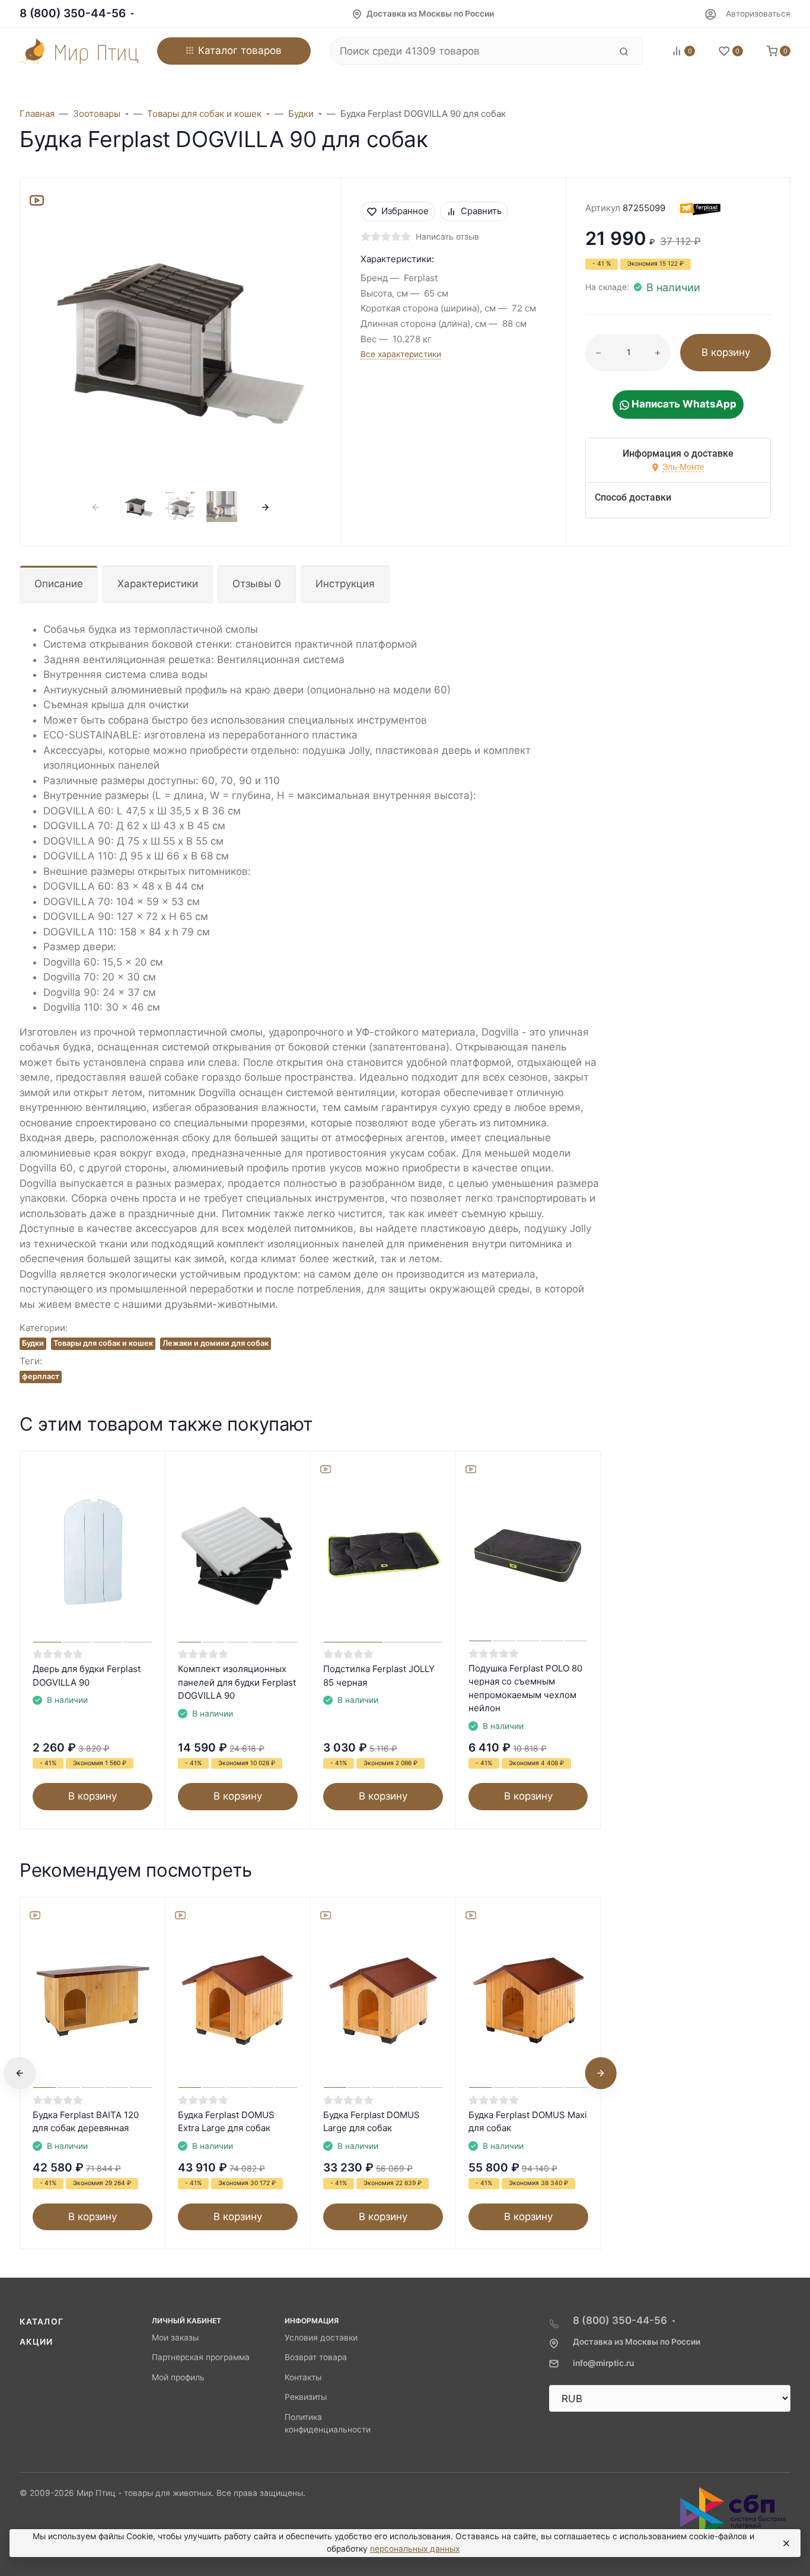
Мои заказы (175, 2338)
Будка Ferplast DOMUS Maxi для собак (528, 2122)
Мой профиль (178, 2377)
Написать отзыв (447, 237)
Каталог (42, 2322)
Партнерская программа (201, 2357)
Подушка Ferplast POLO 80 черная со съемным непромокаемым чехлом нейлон (525, 1688)
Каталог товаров (240, 50)
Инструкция (345, 584)
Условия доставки (321, 2338)
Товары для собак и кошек (103, 1343)
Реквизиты (306, 2397)
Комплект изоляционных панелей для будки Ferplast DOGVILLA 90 (237, 1682)
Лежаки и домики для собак (216, 1343)
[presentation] (96, 507)
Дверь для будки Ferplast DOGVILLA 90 (87, 1676)
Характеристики (158, 584)
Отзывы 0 (257, 584)
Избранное (405, 211)
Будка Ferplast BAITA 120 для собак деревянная (86, 2122)
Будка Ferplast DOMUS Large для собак (371, 2122)
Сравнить (481, 211)
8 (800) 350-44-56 (73, 13)
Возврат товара (316, 2357)
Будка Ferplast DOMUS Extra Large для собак (226, 2122)
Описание (59, 584)
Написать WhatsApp (683, 404)
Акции (36, 2342)
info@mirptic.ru (603, 2363)
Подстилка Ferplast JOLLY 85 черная (379, 1676)
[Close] (786, 2543)
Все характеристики (401, 354)
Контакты (303, 2377)
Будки (33, 1343)
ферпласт (41, 1376)
